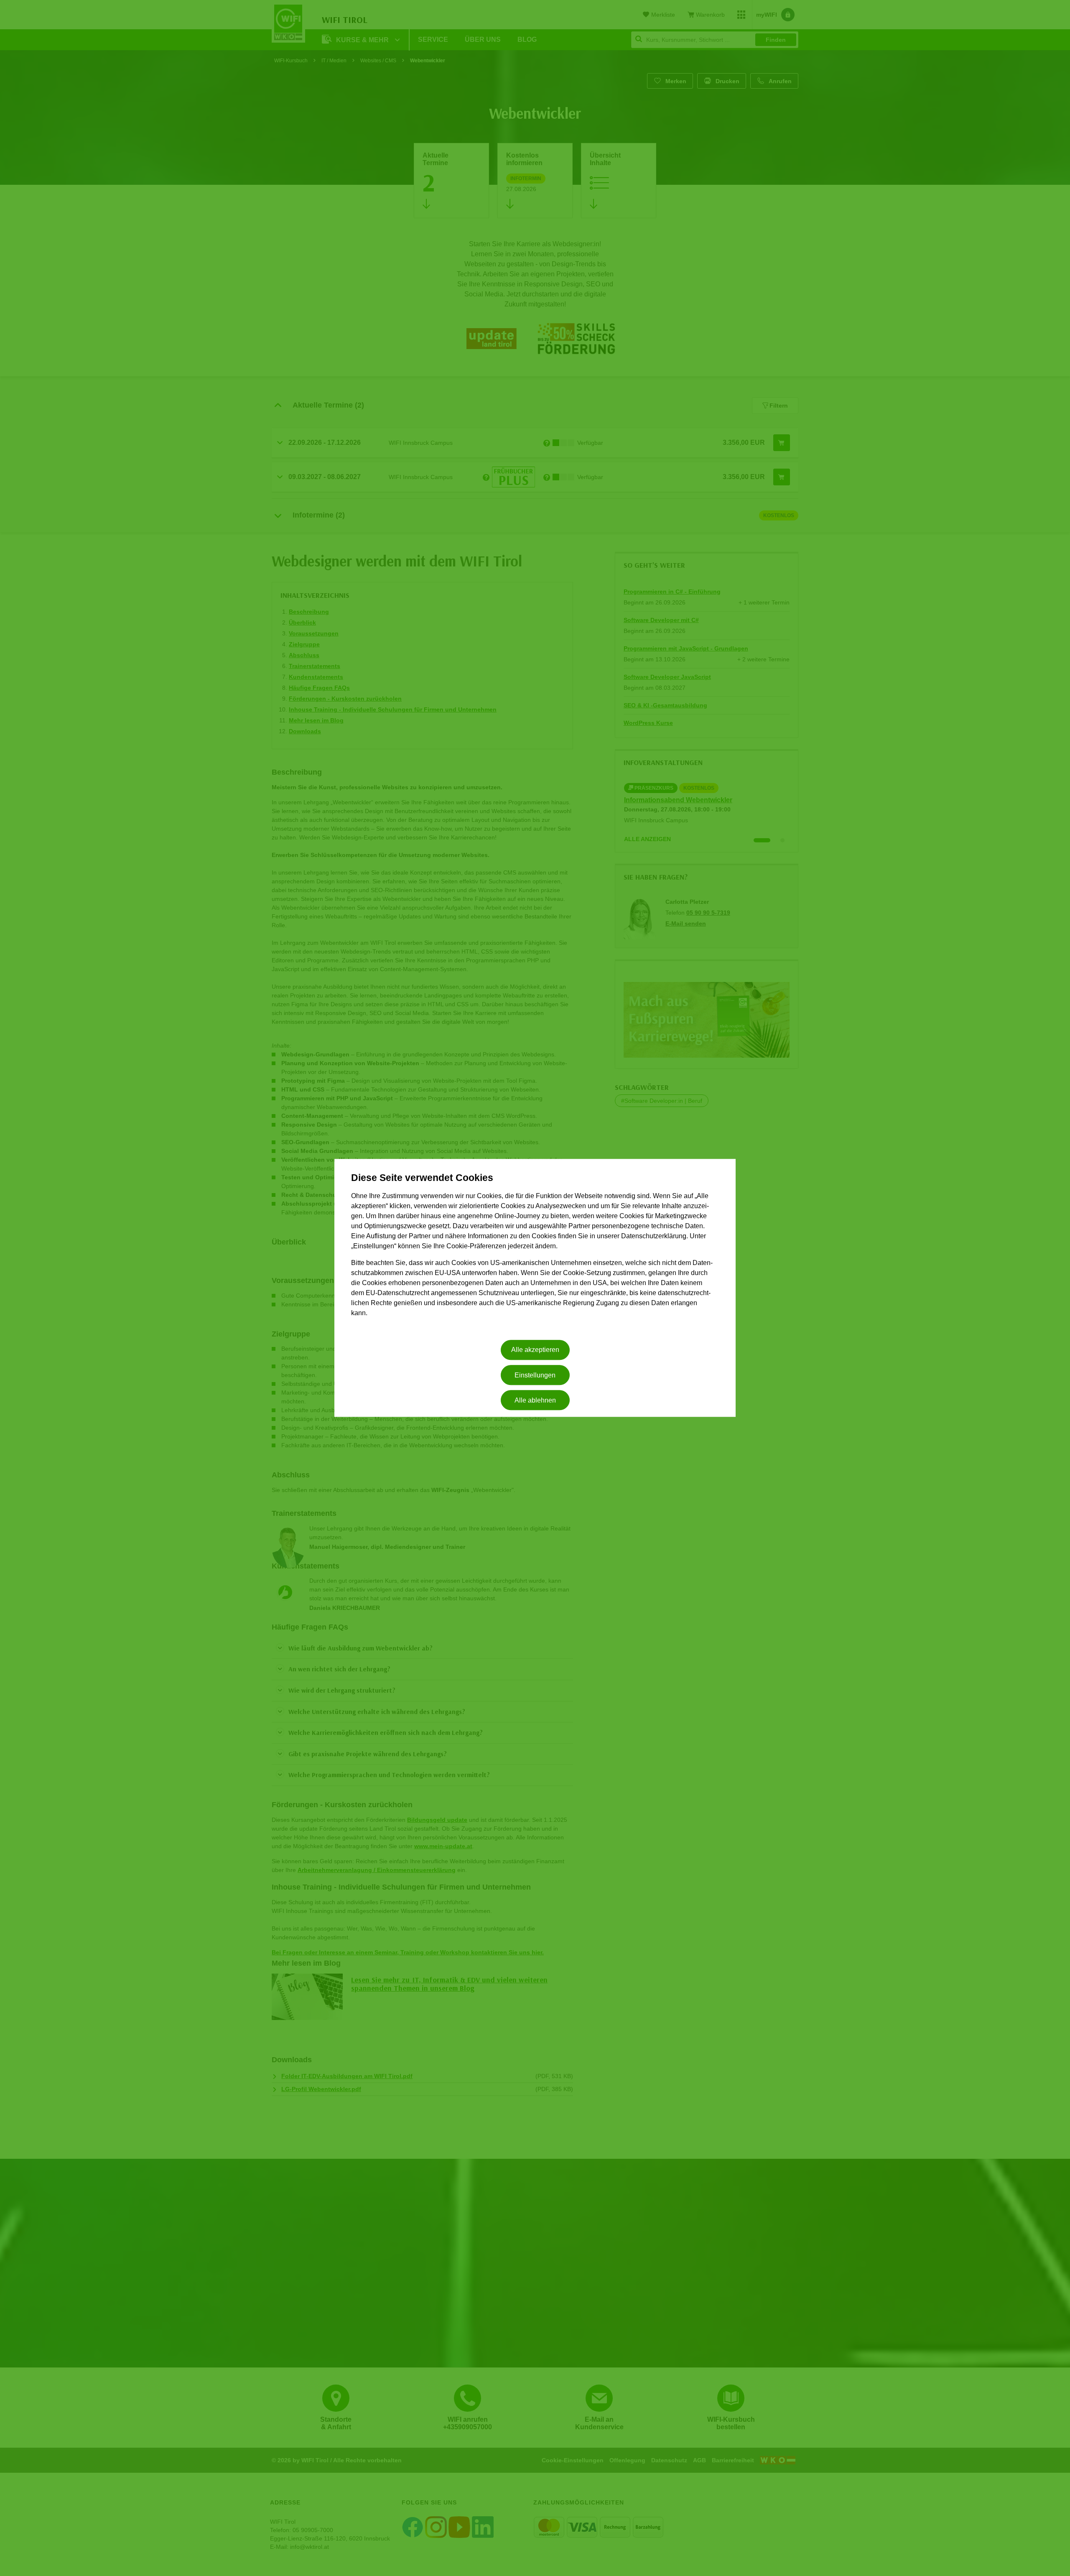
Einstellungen (535, 1375)
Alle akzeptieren (535, 1350)
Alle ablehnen (535, 1400)
